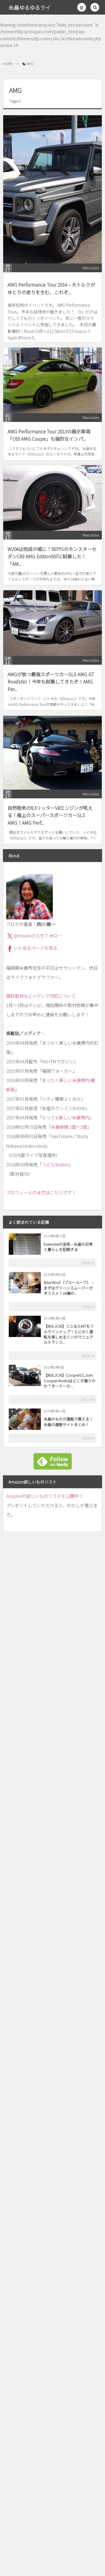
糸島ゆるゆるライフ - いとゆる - (30, 12)
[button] (82, 7)
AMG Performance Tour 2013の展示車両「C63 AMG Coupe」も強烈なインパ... (49, 435)
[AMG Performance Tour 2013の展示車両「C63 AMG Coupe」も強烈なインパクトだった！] (52, 380)
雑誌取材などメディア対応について (41, 996)
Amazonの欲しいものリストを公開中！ (45, 1496)
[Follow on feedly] (53, 1466)
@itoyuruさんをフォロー (38, 935)
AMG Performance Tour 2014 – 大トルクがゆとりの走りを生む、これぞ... (51, 288)
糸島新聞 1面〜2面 (69, 1127)
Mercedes (91, 268)
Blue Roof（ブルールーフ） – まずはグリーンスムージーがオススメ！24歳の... (69, 1288)
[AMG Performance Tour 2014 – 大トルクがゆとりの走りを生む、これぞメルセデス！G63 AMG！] (52, 189)
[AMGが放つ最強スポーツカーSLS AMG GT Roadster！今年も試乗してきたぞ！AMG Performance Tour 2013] (52, 623)
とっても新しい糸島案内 (66, 1117)
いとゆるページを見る (36, 948)
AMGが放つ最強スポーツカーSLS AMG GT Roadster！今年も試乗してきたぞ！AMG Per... (51, 681)
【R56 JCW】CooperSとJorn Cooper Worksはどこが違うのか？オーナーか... (70, 1380)
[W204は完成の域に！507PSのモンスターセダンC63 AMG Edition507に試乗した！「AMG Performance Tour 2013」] (52, 498)
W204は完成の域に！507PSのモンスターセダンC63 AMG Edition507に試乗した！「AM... (52, 556)
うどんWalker (55, 1164)
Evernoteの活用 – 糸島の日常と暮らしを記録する (68, 1247)
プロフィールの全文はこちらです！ (41, 1192)
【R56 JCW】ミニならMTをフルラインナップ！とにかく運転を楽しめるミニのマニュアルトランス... (69, 1334)
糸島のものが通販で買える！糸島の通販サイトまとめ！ (68, 1421)
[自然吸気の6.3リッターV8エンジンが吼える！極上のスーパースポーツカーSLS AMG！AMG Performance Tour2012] (52, 753)
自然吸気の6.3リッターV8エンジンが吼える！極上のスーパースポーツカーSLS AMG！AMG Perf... (50, 815)
